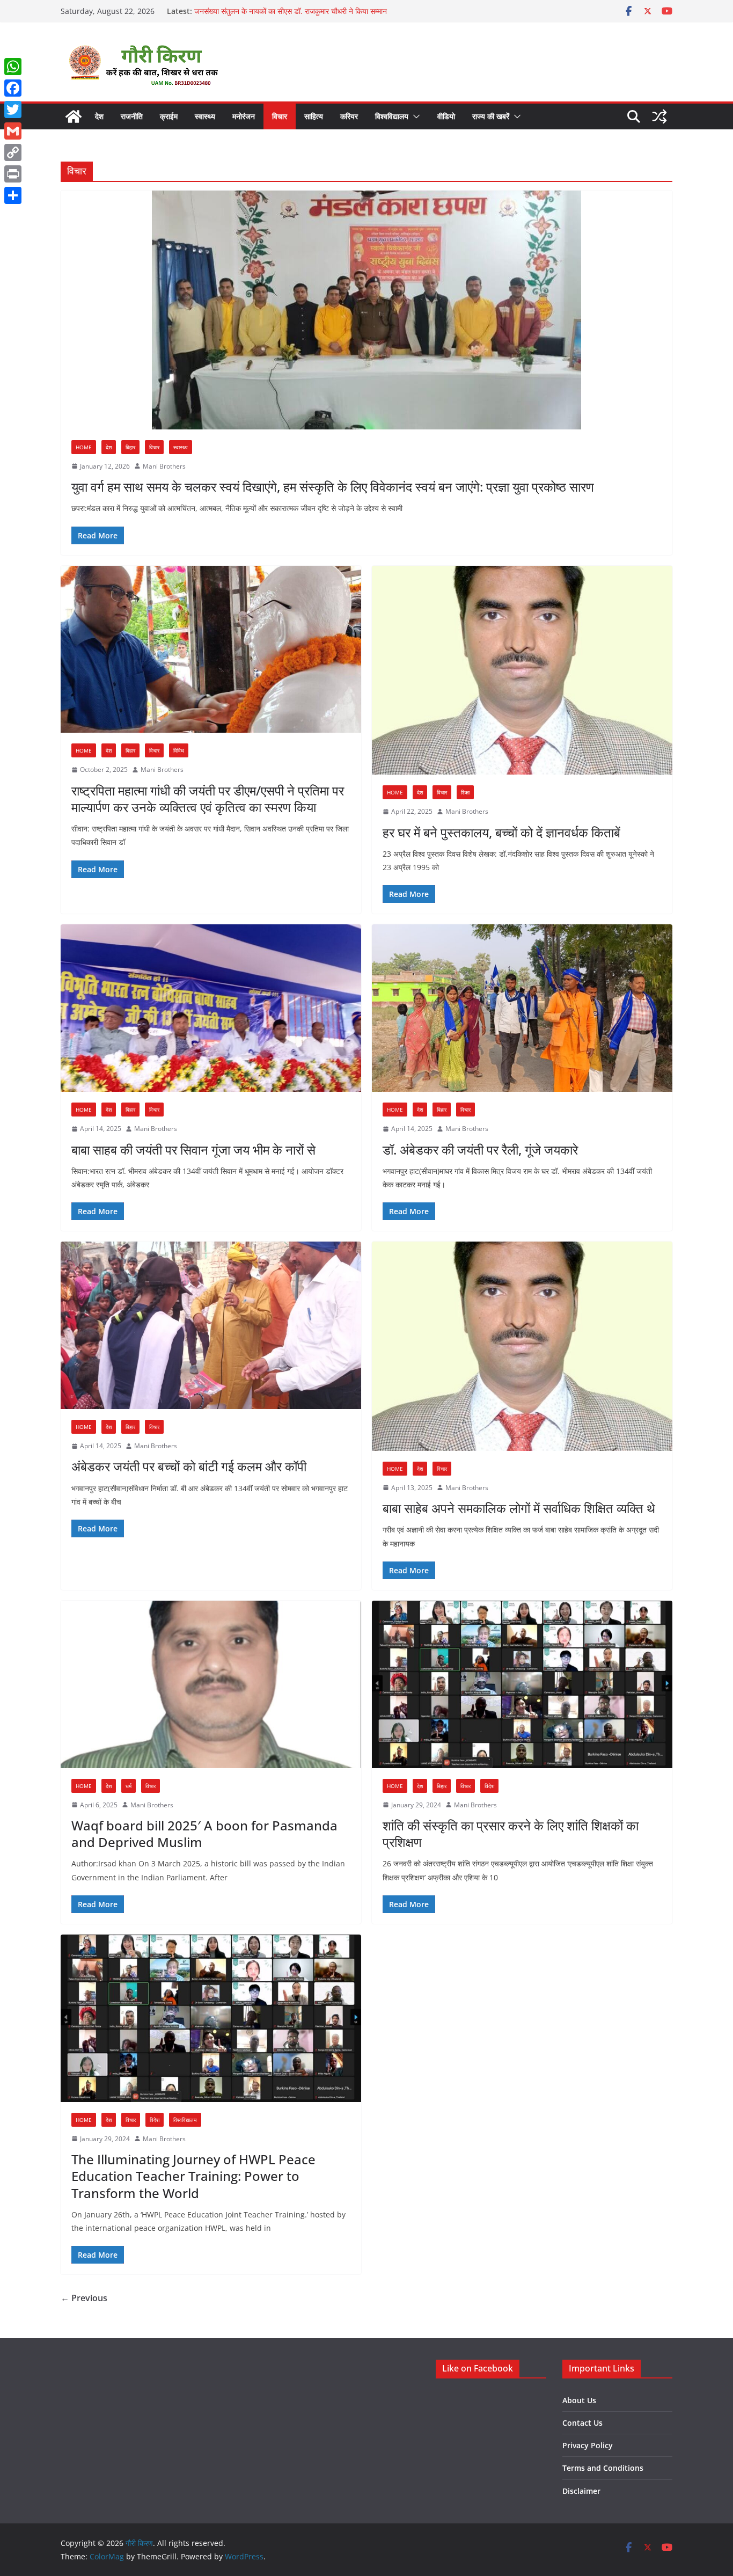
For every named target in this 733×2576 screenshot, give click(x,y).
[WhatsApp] (13, 67)
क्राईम (169, 116)
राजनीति (132, 116)
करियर (349, 116)
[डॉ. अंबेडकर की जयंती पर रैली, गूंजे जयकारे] (522, 1008)
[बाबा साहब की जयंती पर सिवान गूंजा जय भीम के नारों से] (211, 1008)
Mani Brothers (164, 466)
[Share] (13, 195)
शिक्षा (465, 792)
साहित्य (314, 116)
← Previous (84, 2298)
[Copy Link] (13, 152)
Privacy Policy (588, 2445)
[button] (414, 116)
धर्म (129, 1786)
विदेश (489, 1786)
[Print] (13, 174)
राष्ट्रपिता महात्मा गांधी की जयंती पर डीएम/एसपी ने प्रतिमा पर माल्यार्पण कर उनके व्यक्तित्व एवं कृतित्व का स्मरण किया (208, 799)
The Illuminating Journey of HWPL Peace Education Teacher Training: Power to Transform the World (193, 2176)
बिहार (130, 447)
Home (84, 447)
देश (99, 116)
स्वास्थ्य (205, 116)
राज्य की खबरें (491, 116)
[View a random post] (659, 116)
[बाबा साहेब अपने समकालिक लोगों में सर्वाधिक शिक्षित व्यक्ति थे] (522, 1346)
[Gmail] (13, 131)
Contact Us (582, 2423)
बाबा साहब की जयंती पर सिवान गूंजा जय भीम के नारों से (193, 1150)
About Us (579, 2400)
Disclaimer (581, 2491)
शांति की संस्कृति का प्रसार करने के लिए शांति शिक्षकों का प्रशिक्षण (511, 1834)
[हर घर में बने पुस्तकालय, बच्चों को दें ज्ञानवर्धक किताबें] (522, 670)
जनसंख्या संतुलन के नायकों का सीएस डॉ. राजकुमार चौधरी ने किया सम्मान (291, 11)
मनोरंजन (244, 116)
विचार (280, 116)
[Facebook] (13, 88)
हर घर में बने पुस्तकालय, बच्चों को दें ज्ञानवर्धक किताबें (501, 832)
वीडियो (446, 116)
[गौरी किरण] (74, 116)
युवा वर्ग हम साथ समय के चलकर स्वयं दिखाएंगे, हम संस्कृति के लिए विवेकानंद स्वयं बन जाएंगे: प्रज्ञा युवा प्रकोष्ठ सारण (333, 487)
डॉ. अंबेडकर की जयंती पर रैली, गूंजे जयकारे (480, 1150)
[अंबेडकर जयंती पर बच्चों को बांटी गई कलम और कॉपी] (211, 1325)
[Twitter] (13, 110)
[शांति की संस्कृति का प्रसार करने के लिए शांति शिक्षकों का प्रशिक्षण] (522, 1684)
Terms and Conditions (603, 2468)
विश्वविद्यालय (392, 116)
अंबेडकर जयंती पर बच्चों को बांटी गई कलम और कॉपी (189, 1466)
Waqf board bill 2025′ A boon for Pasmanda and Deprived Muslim (204, 1834)
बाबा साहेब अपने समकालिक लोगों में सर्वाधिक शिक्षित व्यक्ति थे (519, 1508)
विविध (179, 750)
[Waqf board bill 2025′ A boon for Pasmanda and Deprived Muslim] (211, 1684)
